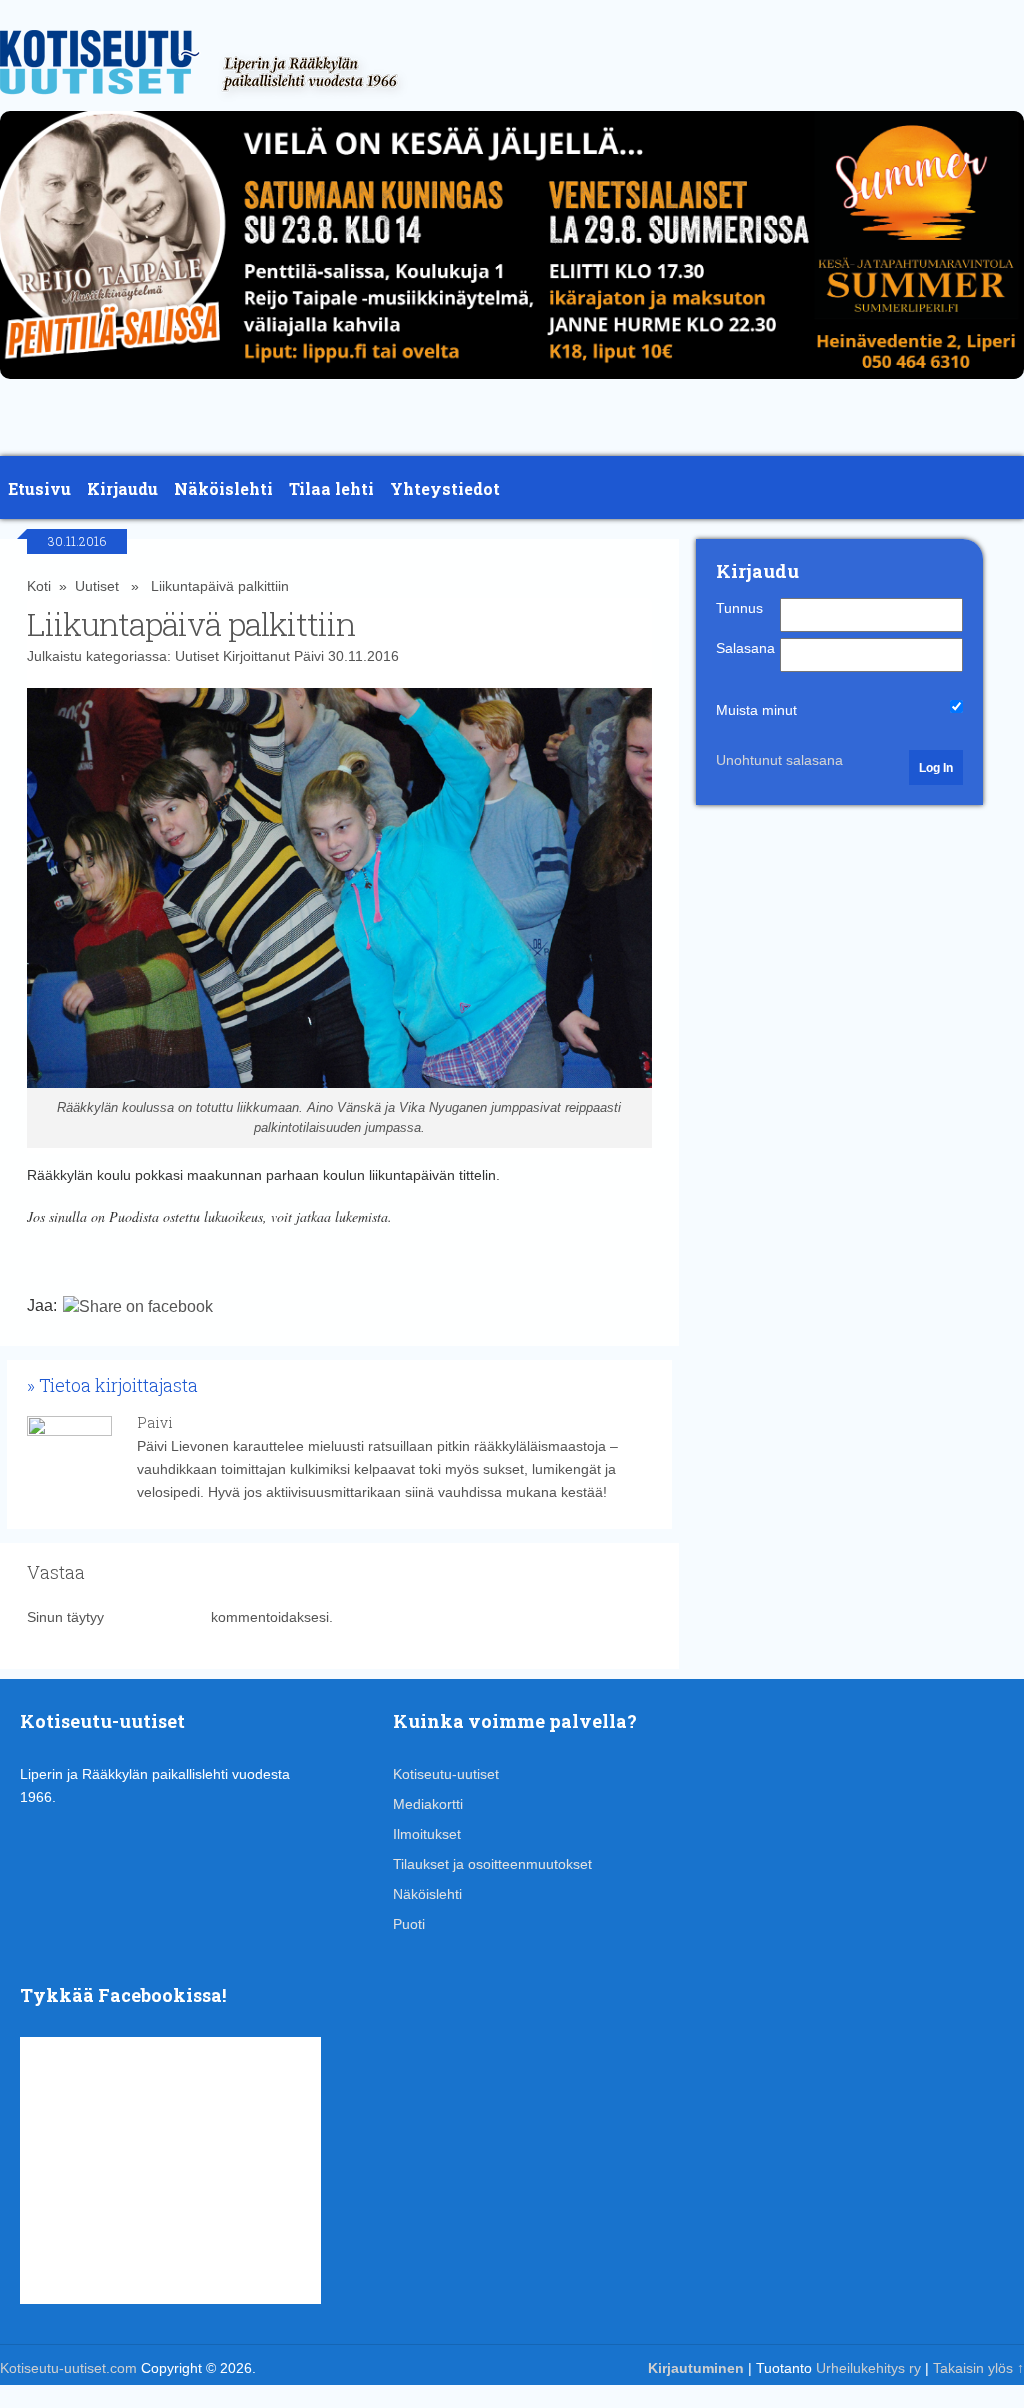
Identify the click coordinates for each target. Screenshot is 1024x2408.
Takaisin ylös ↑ (978, 2368)
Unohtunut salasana (779, 760)
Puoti (409, 1924)
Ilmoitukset (427, 1834)
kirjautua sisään (157, 1617)
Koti (39, 586)
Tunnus (739, 608)
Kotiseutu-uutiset (446, 1774)
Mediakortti (428, 1804)
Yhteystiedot (445, 488)
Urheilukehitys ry (868, 2368)
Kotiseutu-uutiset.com (68, 2368)
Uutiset (97, 586)
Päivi (309, 656)
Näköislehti (223, 488)
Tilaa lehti (331, 488)
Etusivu (39, 488)
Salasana (745, 648)
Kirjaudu (122, 488)
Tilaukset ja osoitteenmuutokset (492, 1864)
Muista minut (756, 710)
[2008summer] (512, 384)
